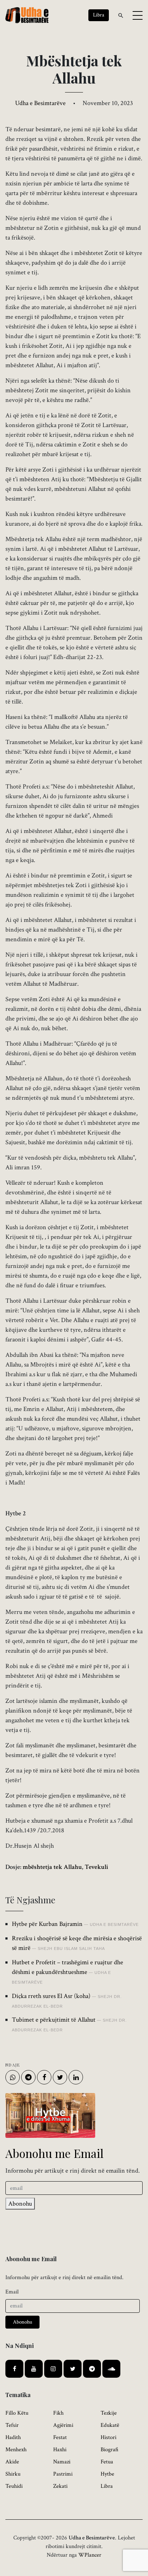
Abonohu (20, 2204)
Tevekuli (96, 1867)
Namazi (62, 2462)
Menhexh (16, 2450)
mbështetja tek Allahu (52, 1867)
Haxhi (60, 2450)
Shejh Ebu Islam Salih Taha (71, 1948)
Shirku (13, 2474)
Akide (12, 2462)
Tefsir (12, 2425)
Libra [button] (99, 15)
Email (12, 2292)
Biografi (110, 2450)
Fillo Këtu (17, 2413)
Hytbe (107, 2474)
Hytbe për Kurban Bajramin (47, 1924)
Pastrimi (63, 2474)
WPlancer (90, 2555)
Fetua (107, 2462)
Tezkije (109, 2413)
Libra (107, 2486)
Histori (108, 2437)
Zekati (60, 2486)
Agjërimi (63, 2425)
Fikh (58, 2413)
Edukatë (110, 2425)
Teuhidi (14, 2486)
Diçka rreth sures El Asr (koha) (51, 1996)
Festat (60, 2437)
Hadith (13, 2437)
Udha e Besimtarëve (40, 103)
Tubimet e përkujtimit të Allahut (54, 2020)
